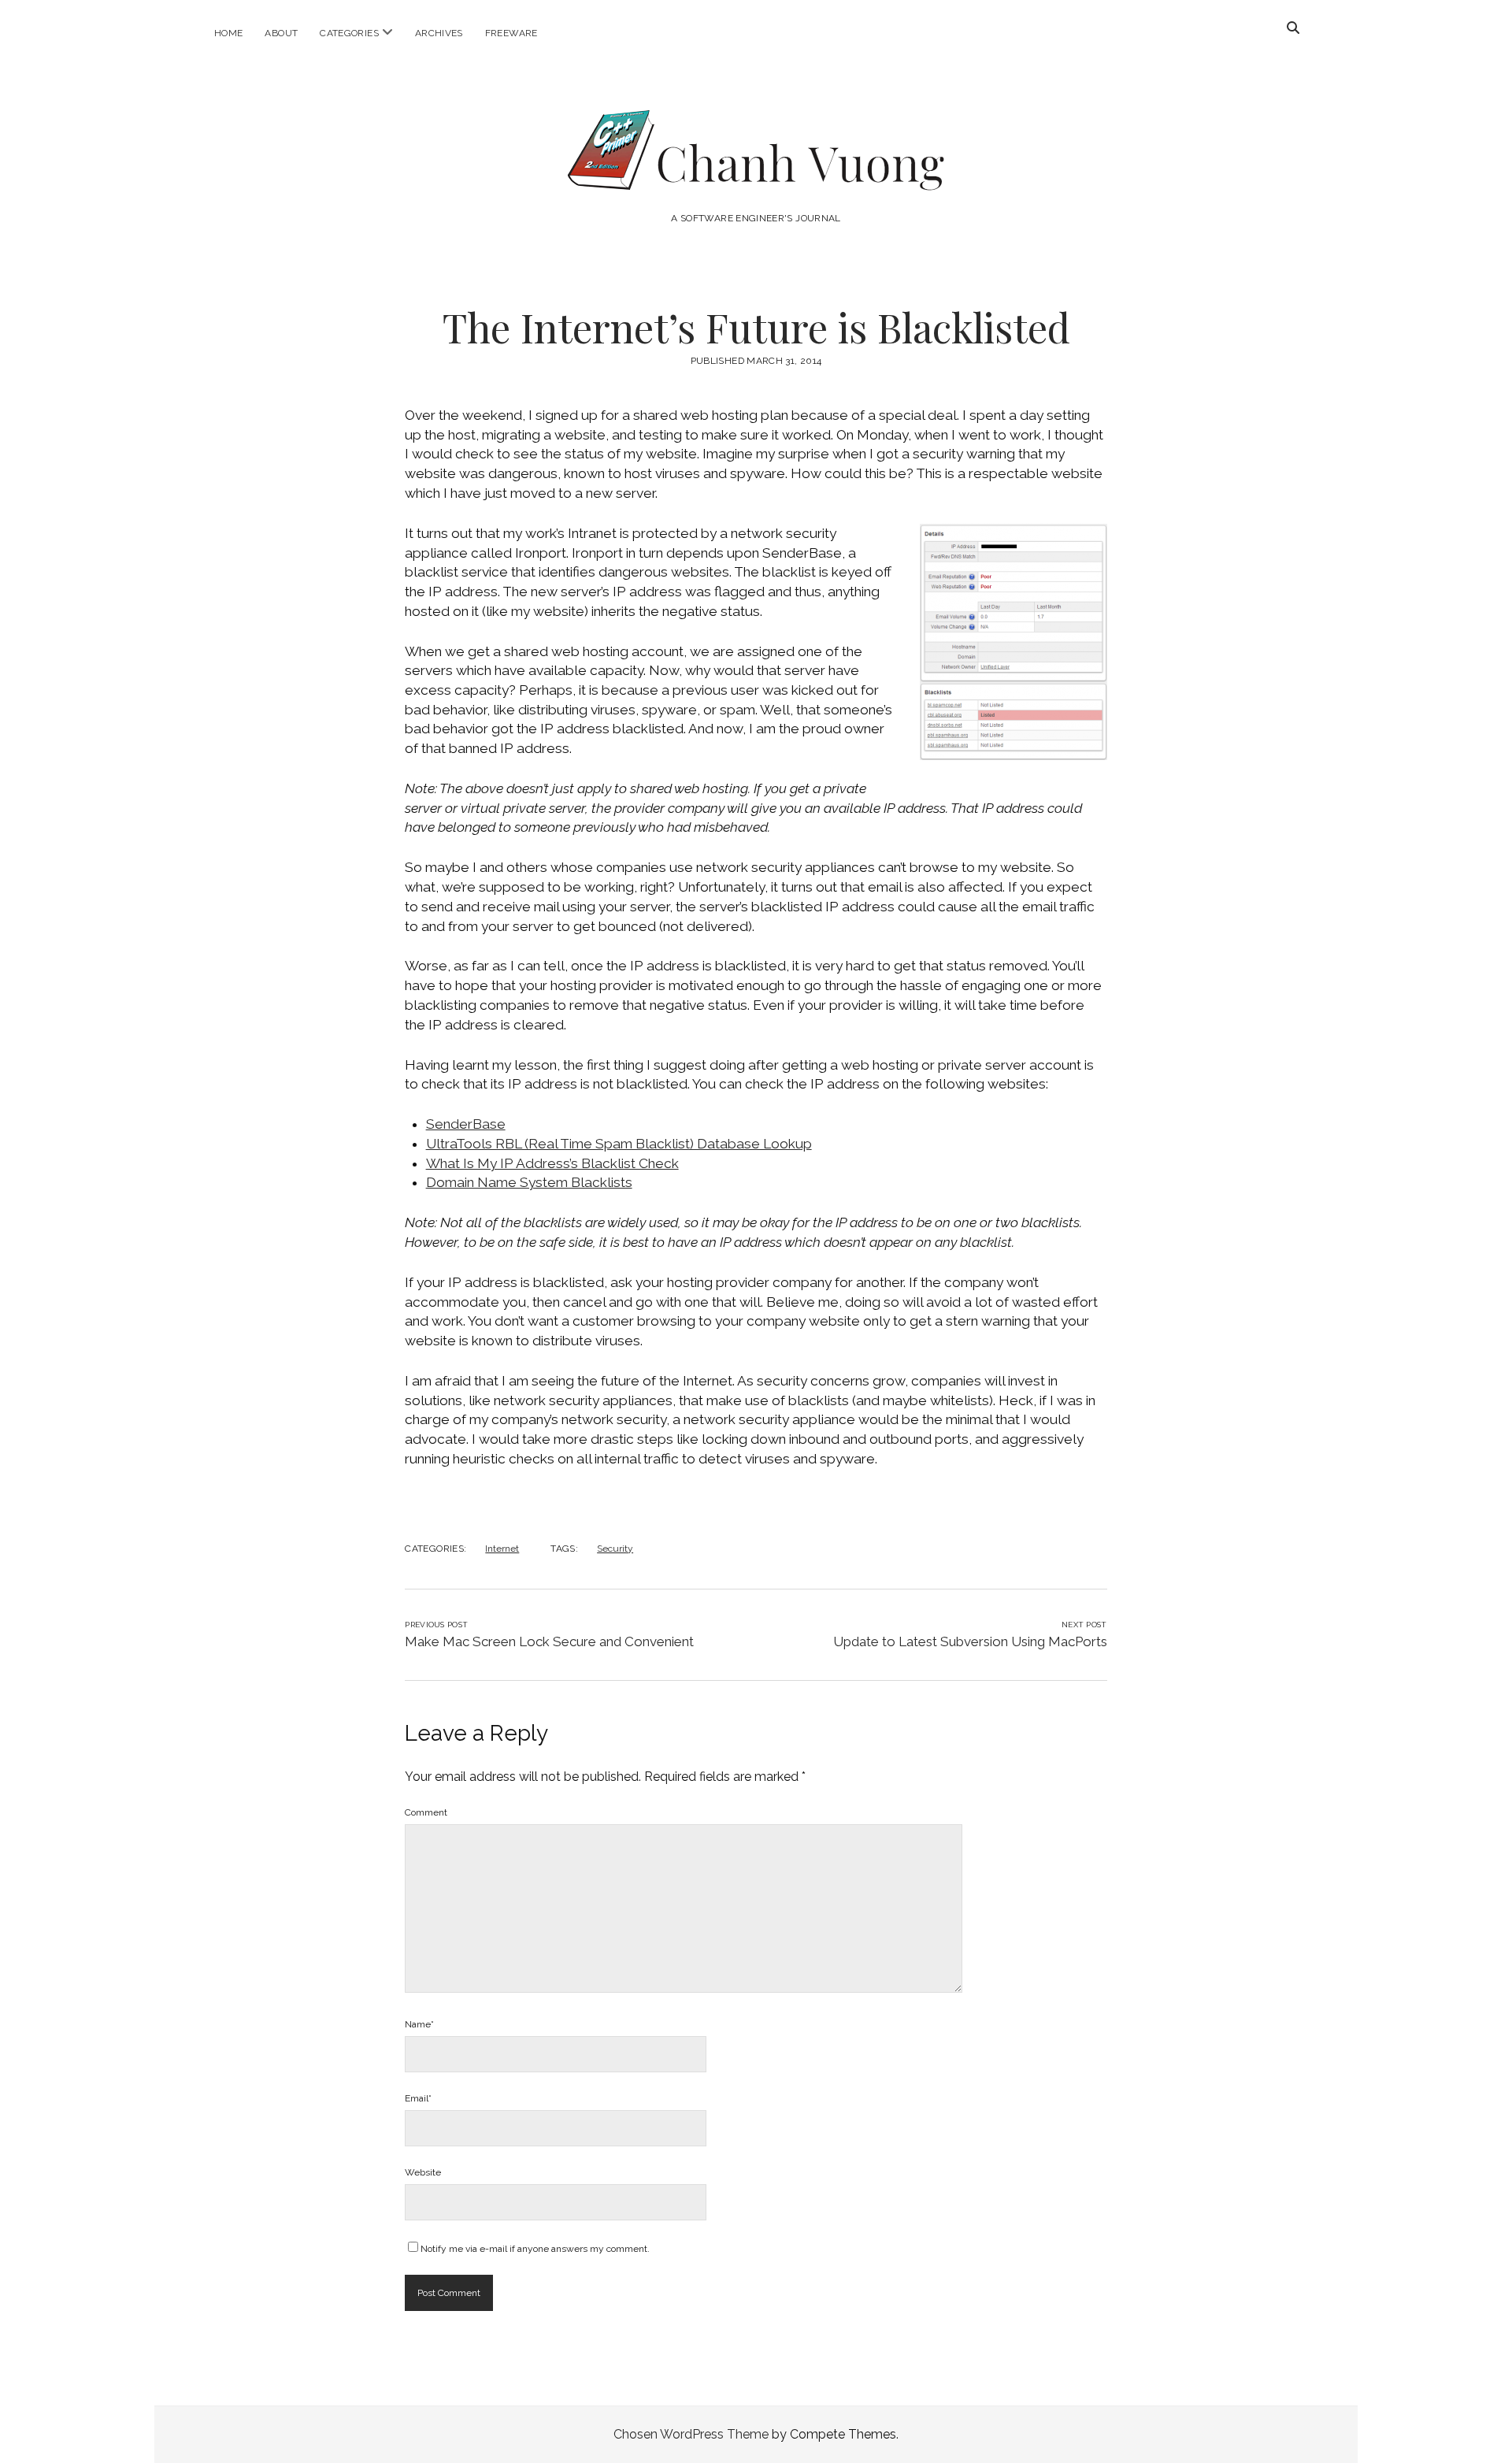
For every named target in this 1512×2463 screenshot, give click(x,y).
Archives (439, 33)
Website (423, 2172)
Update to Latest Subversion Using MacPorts (970, 1641)
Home (228, 33)
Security (615, 1549)
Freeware (511, 33)
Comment (426, 1812)
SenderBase (466, 1124)
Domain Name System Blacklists (529, 1182)
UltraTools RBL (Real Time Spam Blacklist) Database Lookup (619, 1144)
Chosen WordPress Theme (691, 2434)
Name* (419, 2024)
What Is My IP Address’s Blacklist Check (552, 1163)
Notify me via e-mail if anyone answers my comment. (535, 2249)
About (281, 33)
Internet (502, 1549)
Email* (418, 2098)
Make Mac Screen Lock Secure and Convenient (549, 1641)
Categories (349, 33)
